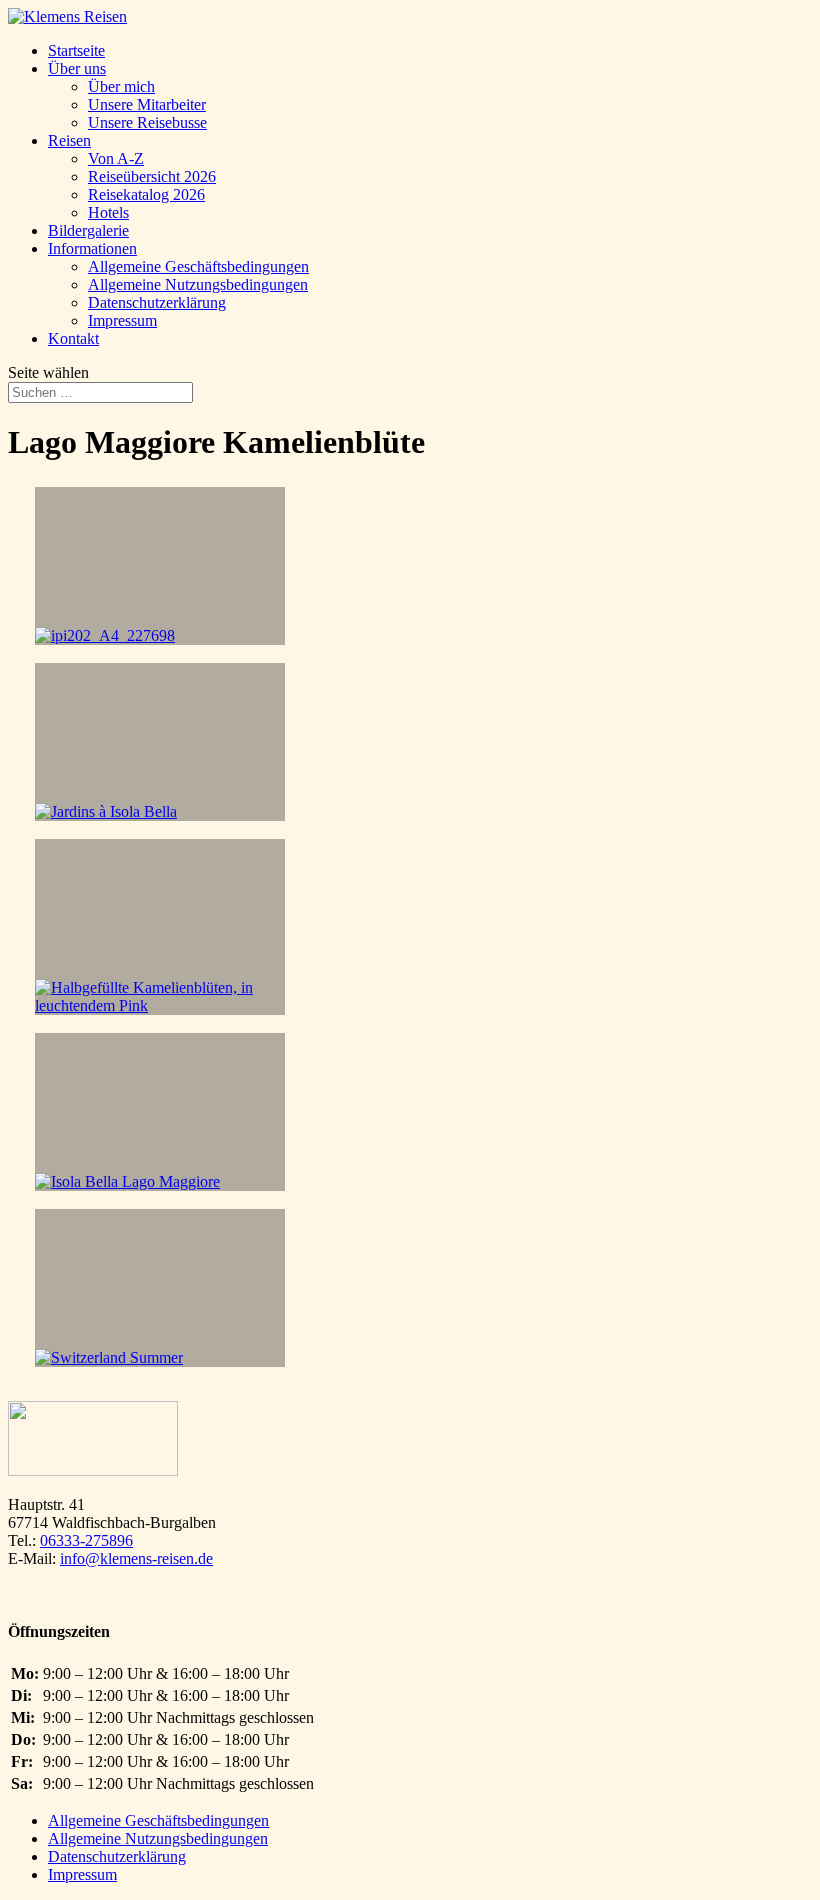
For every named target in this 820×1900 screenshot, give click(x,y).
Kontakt (73, 338)
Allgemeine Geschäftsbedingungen (198, 266)
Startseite (76, 50)
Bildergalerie (88, 230)
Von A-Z (116, 158)
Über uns (77, 68)
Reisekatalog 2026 (146, 194)
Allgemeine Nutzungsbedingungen (198, 284)
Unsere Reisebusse (147, 122)
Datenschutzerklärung (157, 302)
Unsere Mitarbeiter (147, 104)
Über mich (121, 86)
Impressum (122, 320)
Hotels (108, 212)
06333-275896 (86, 1540)
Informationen (92, 248)
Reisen (69, 140)
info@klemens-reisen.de (136, 1558)
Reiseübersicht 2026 (152, 176)
